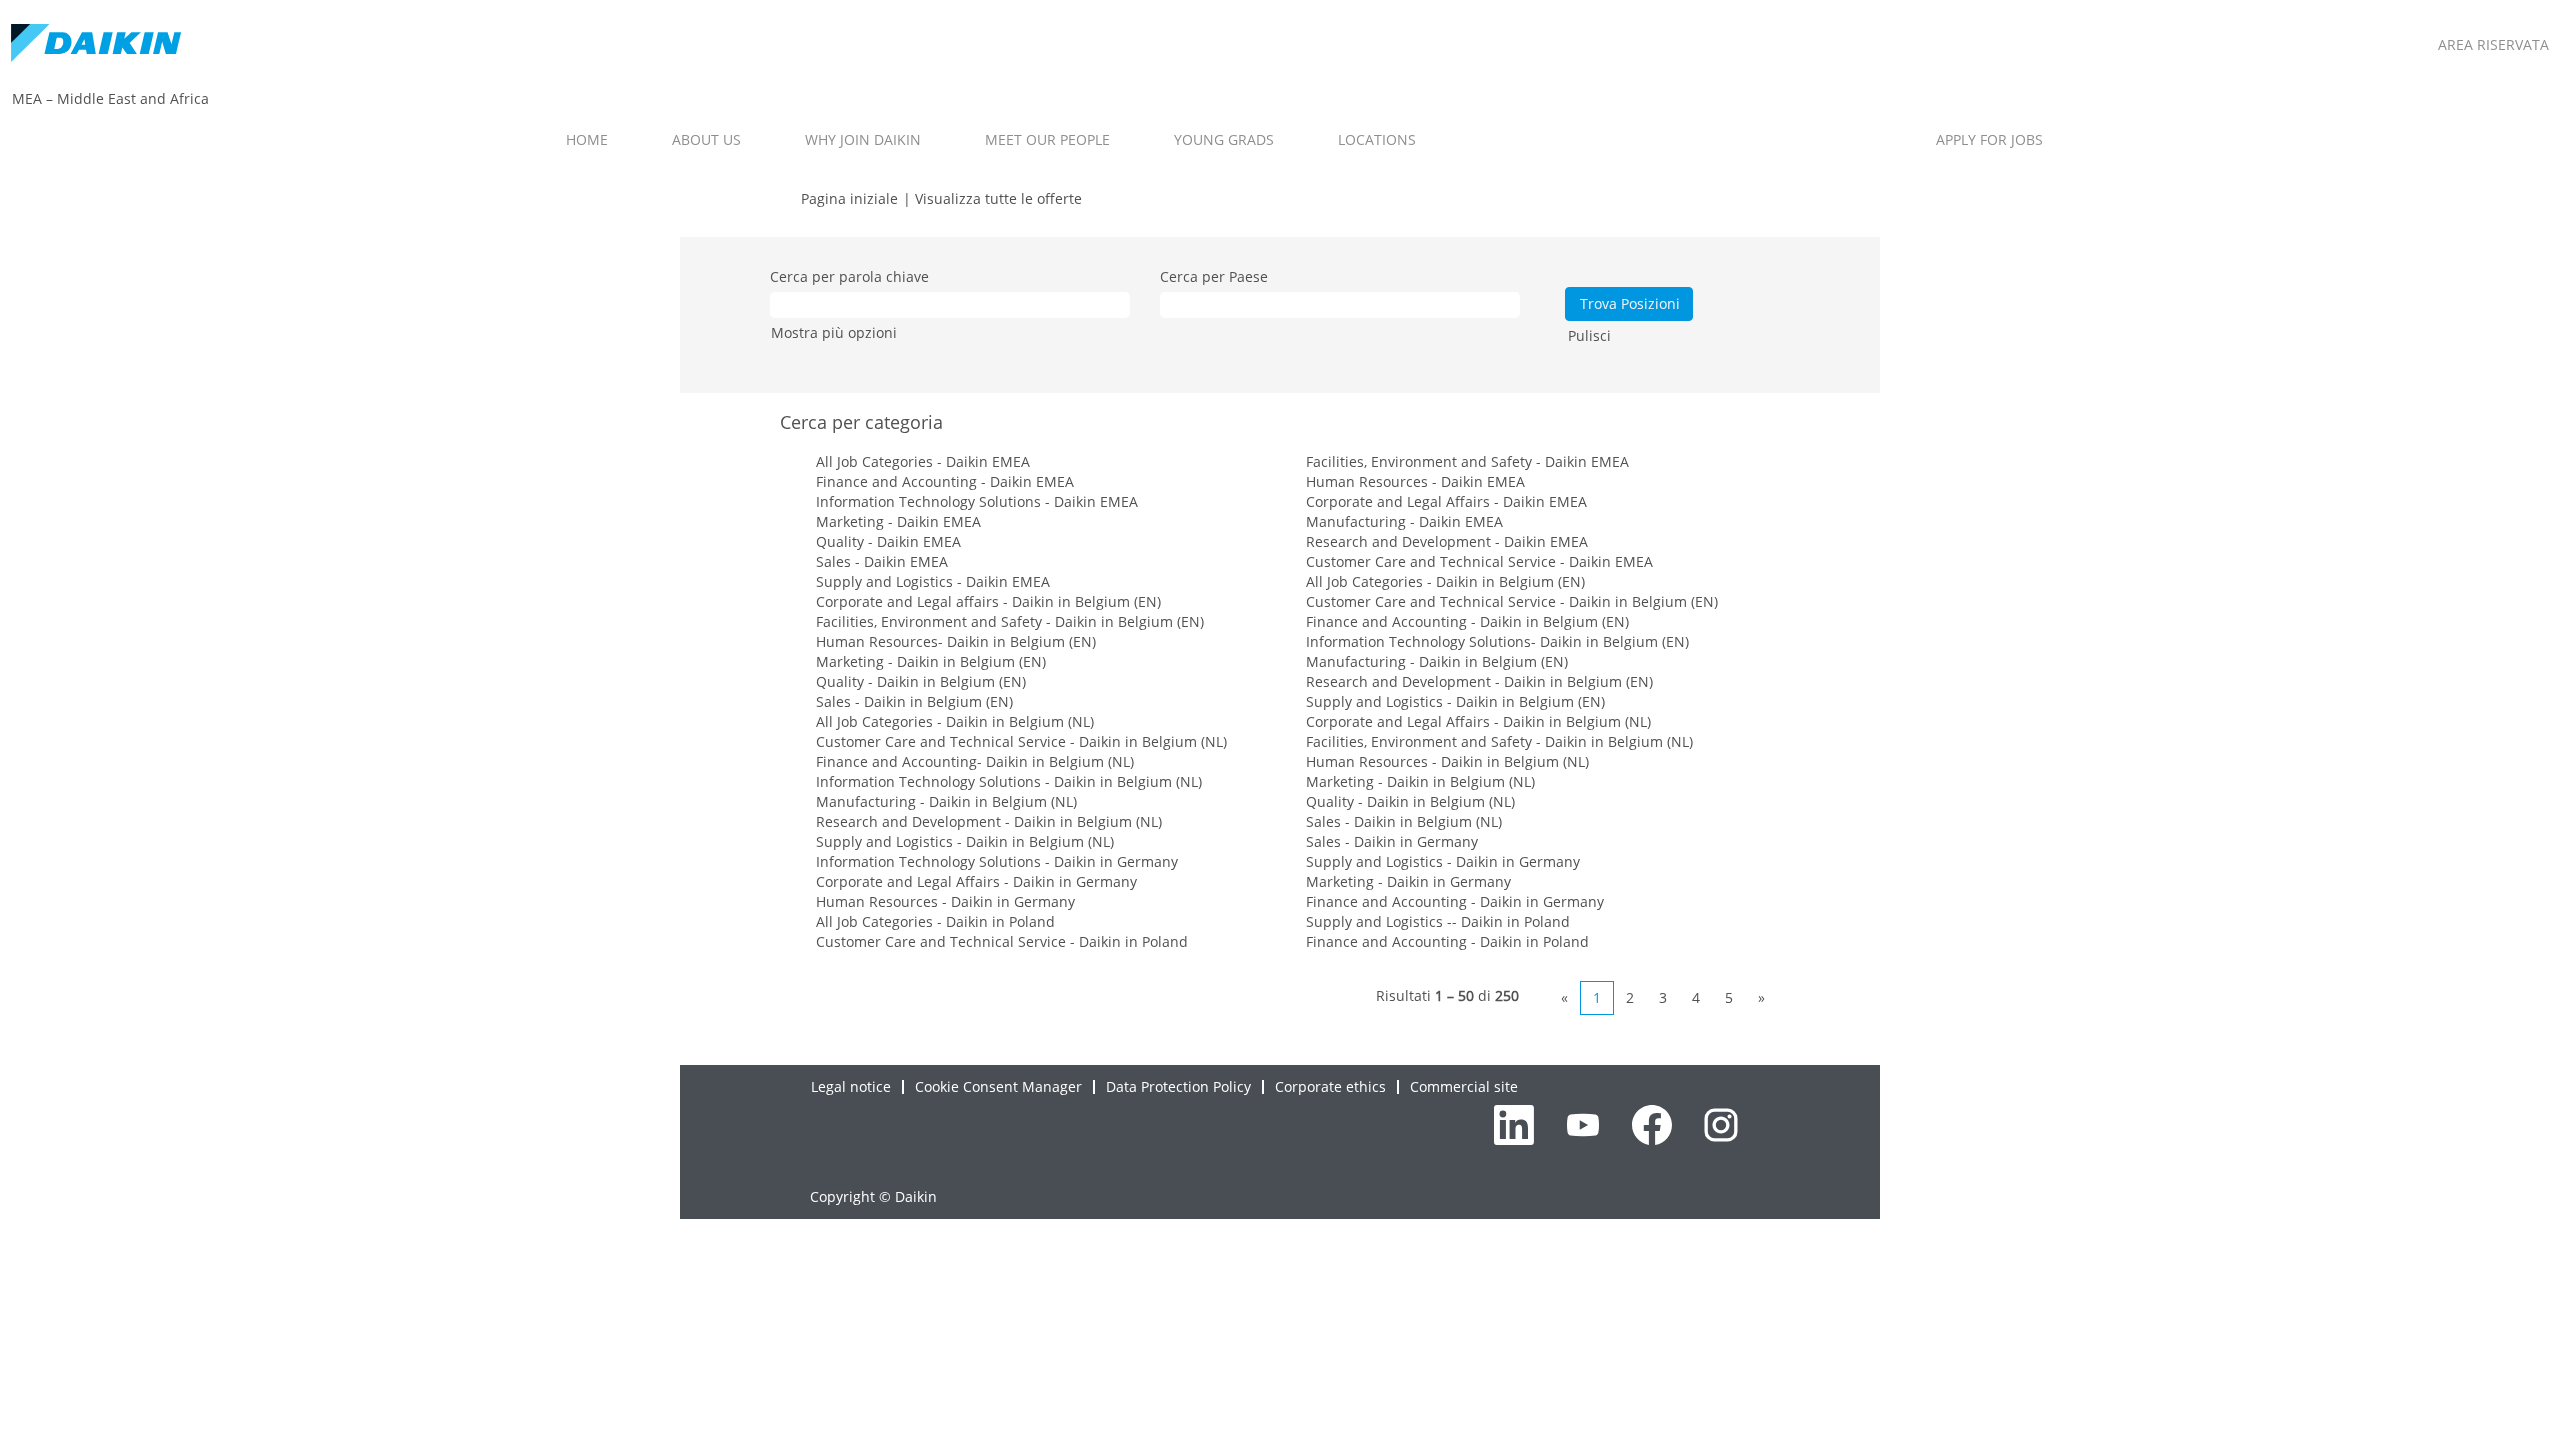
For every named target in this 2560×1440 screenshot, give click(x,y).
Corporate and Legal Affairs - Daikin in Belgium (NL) (1478, 721)
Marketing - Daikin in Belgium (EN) (931, 661)
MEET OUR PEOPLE (1047, 139)
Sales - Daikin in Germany (1392, 841)
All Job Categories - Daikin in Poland (935, 921)
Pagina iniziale (849, 198)
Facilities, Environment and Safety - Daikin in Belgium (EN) (1010, 621)
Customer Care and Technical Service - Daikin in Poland (1002, 941)
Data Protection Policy (1178, 1086)
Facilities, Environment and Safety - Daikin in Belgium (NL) (1499, 741)
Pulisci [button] (1589, 335)
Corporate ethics (1330, 1086)
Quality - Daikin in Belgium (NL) (1410, 801)
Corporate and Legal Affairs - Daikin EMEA (1446, 501)
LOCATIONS (1377, 139)
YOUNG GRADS (1224, 139)
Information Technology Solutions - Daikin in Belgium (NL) (1009, 781)
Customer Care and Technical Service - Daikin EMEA (1479, 561)
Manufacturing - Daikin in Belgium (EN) (1437, 661)
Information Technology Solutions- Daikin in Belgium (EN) (1497, 641)
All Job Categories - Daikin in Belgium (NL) (955, 721)
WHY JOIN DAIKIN (863, 139)
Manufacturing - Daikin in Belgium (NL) (946, 801)
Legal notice (851, 1086)
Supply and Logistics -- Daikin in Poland (1438, 921)
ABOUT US (706, 139)
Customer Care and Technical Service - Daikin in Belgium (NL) (1021, 741)
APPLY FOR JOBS (1989, 139)
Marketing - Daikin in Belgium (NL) (1420, 781)
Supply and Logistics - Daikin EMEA (933, 581)
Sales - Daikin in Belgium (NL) (1404, 821)
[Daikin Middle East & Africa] (96, 44)
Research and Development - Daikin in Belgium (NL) (989, 821)
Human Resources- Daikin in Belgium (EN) (956, 641)
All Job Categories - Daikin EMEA (923, 461)
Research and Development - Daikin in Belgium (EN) (1479, 681)
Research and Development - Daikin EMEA (1447, 541)
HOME (587, 139)
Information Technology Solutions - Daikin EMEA (977, 501)
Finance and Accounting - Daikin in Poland (1447, 941)
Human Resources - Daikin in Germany (945, 901)
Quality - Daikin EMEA (888, 541)
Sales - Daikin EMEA (882, 561)
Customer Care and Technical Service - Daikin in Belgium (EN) (1512, 601)
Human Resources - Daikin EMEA (1415, 481)
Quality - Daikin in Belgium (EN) (921, 681)
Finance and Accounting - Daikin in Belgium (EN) (1467, 621)
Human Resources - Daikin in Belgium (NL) (1447, 761)
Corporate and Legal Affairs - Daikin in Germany (976, 881)
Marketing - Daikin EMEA (898, 521)
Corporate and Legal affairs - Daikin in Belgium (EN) (988, 601)
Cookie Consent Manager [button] (998, 1086)
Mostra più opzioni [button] (834, 332)
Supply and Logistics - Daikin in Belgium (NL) (965, 841)
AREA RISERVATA (2493, 44)
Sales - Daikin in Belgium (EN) (914, 701)
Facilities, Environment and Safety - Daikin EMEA (1467, 461)
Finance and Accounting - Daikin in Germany (1455, 901)
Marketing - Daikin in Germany (1408, 881)
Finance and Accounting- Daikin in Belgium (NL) (975, 761)
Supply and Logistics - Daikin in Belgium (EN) (1455, 701)
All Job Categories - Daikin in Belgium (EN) (1445, 581)
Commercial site (1464, 1086)
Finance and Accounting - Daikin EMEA (945, 481)
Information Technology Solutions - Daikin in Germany (997, 861)
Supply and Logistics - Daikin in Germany (1443, 861)
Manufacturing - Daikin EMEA (1404, 521)
